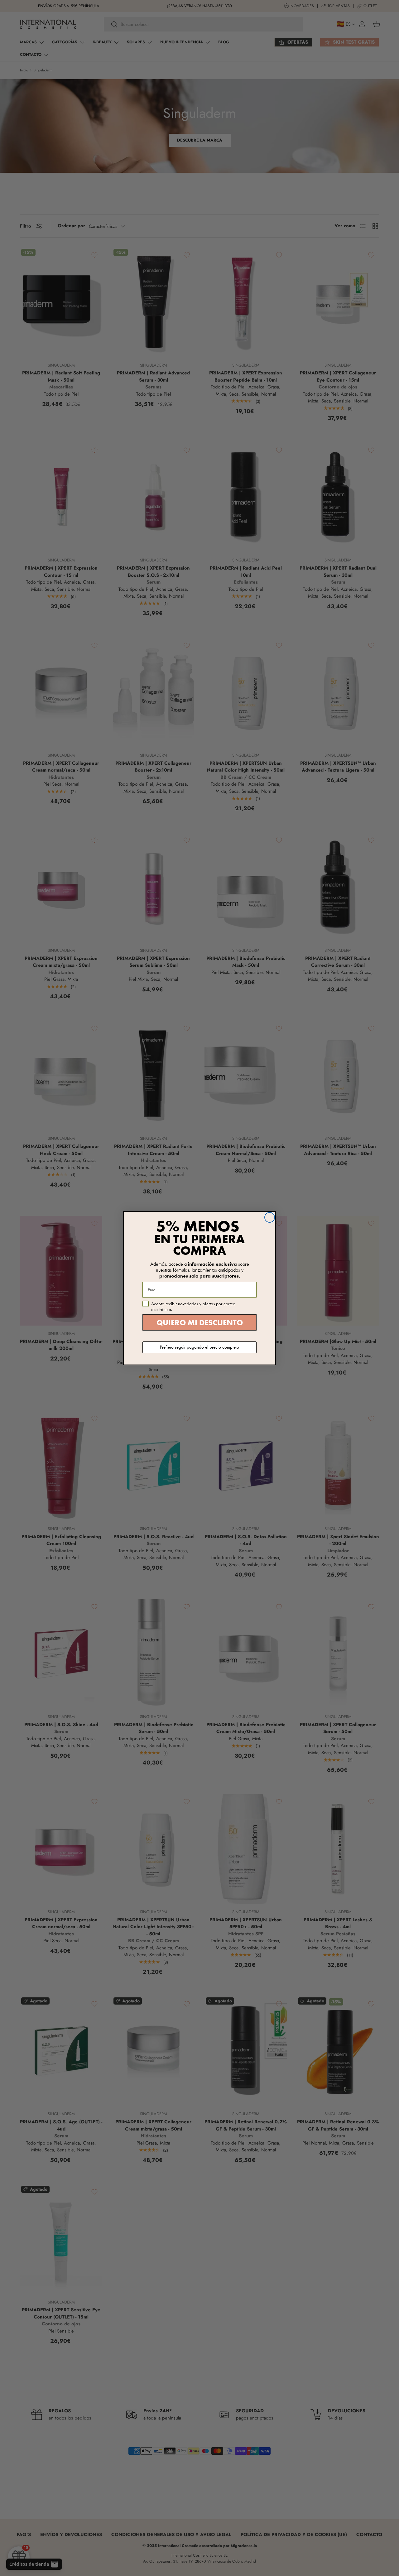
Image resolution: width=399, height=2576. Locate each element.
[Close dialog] (270, 1217)
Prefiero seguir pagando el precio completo (199, 1347)
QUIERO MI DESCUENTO (200, 1323)
